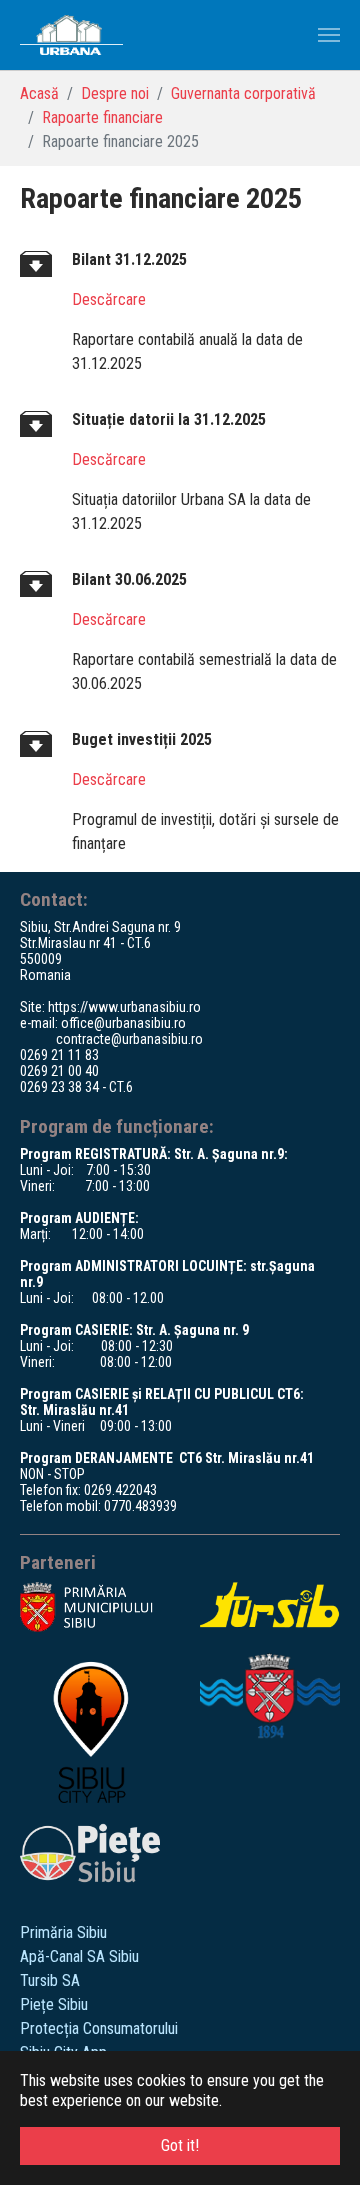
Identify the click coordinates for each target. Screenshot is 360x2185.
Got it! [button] (180, 2145)
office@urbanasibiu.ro (123, 1023)
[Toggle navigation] (329, 35)
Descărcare (109, 299)
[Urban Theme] (71, 35)
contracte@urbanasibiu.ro (129, 1039)
